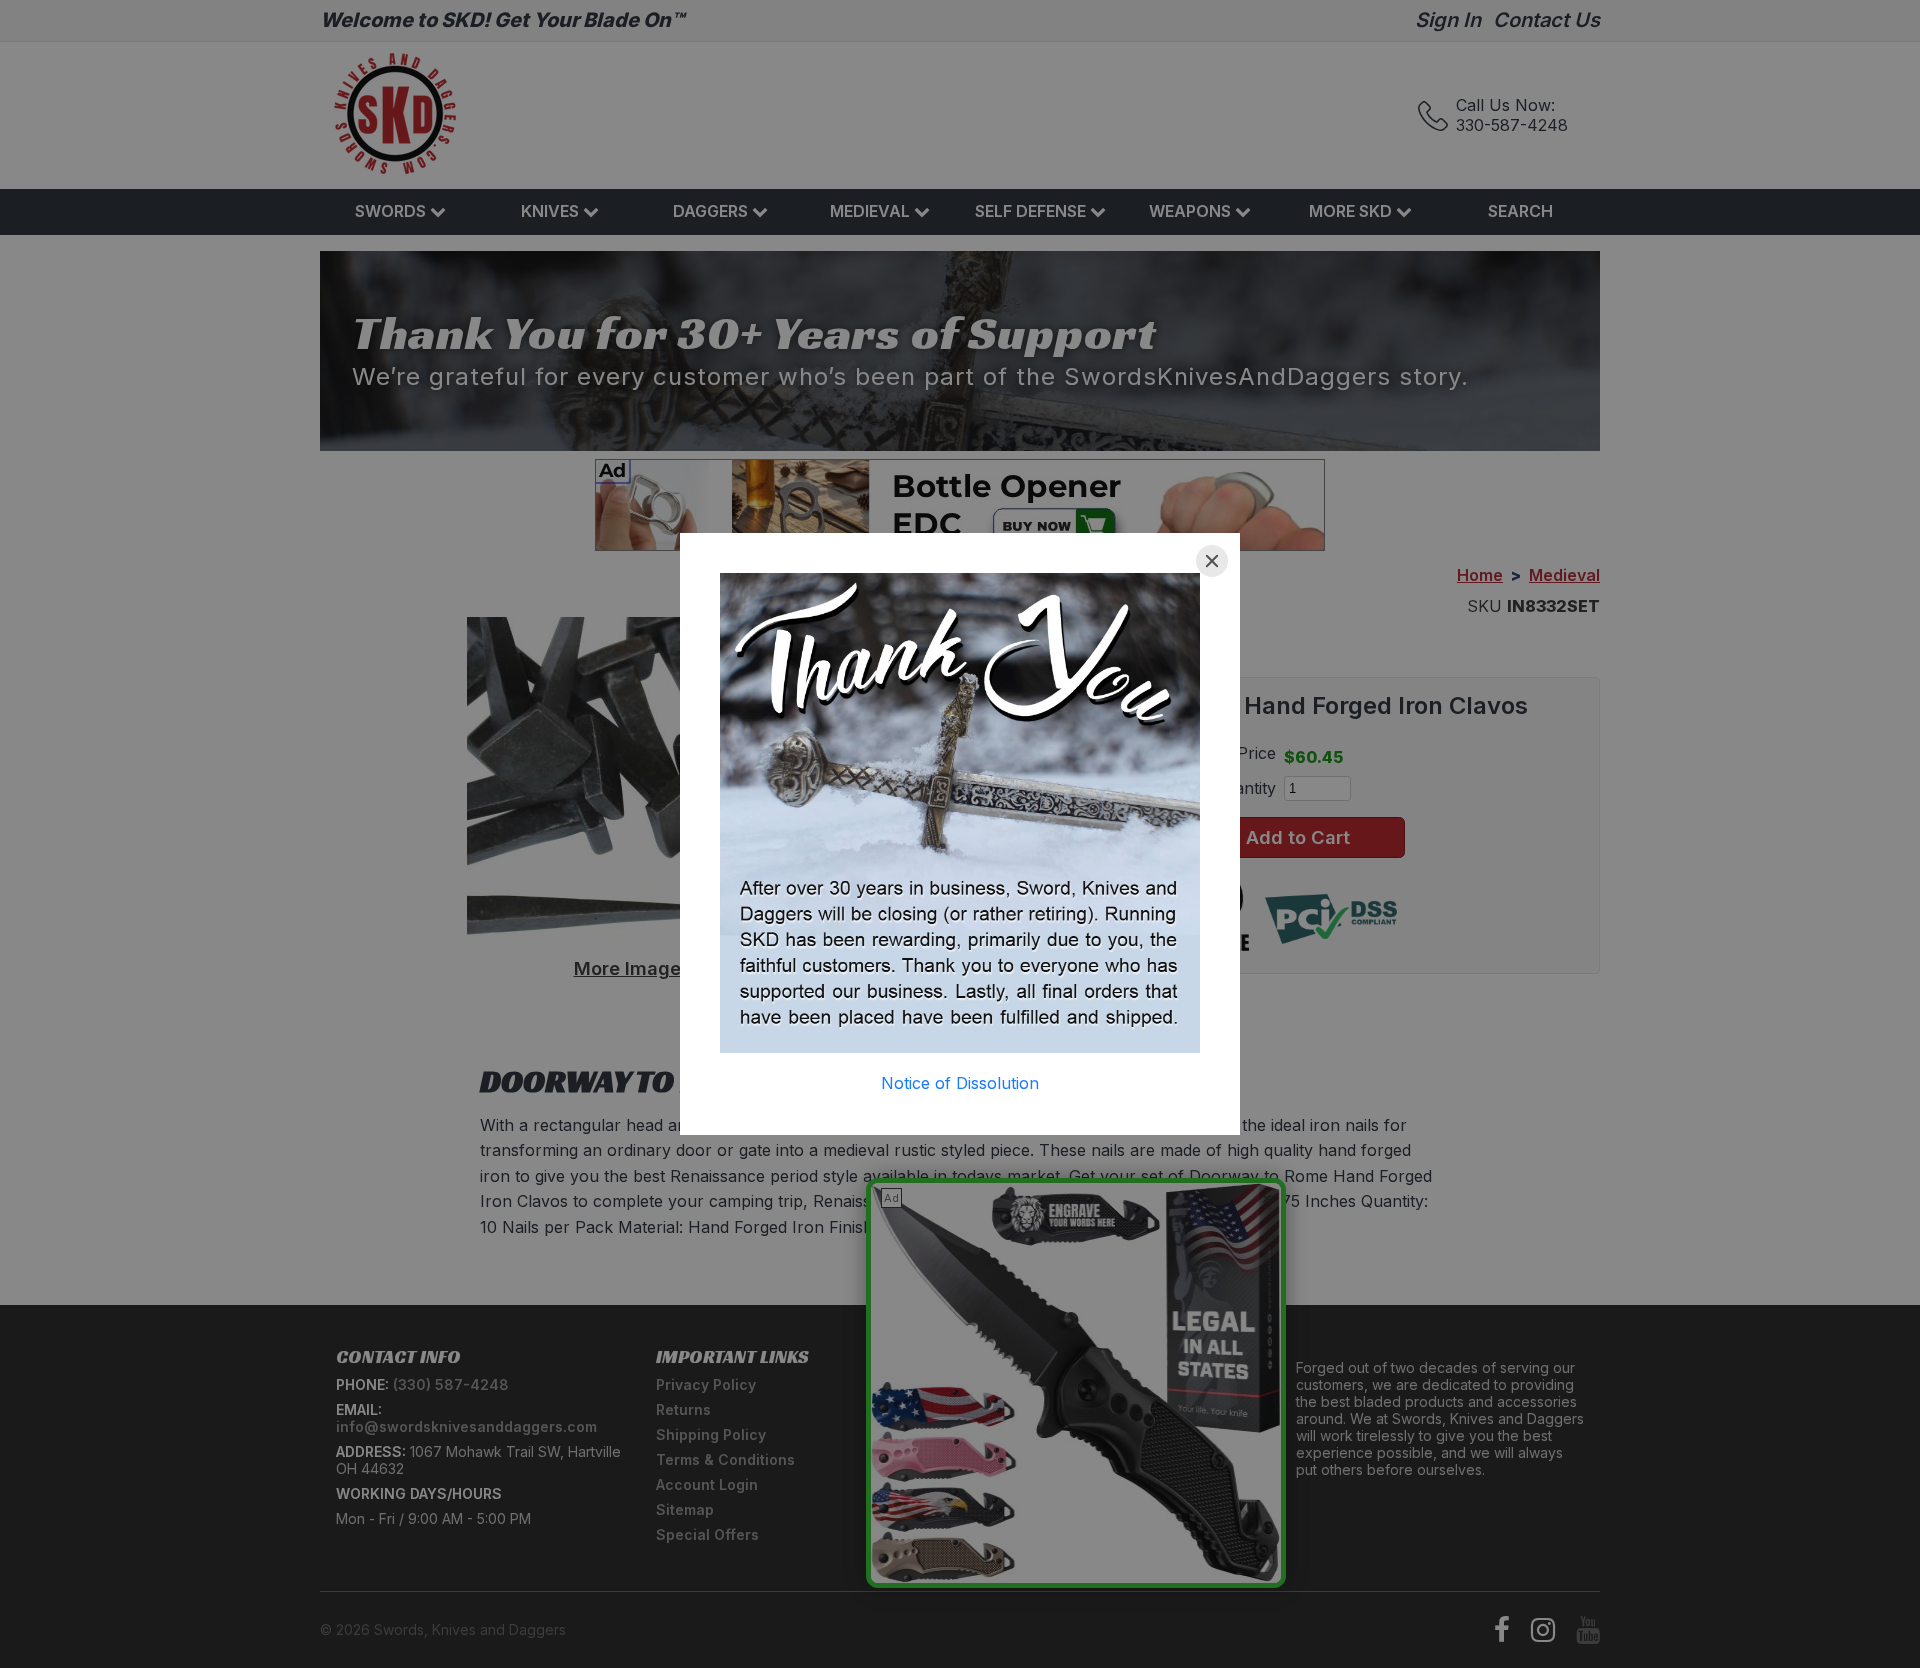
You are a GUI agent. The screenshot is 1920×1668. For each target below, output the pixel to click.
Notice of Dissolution (960, 1083)
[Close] (1212, 561)
